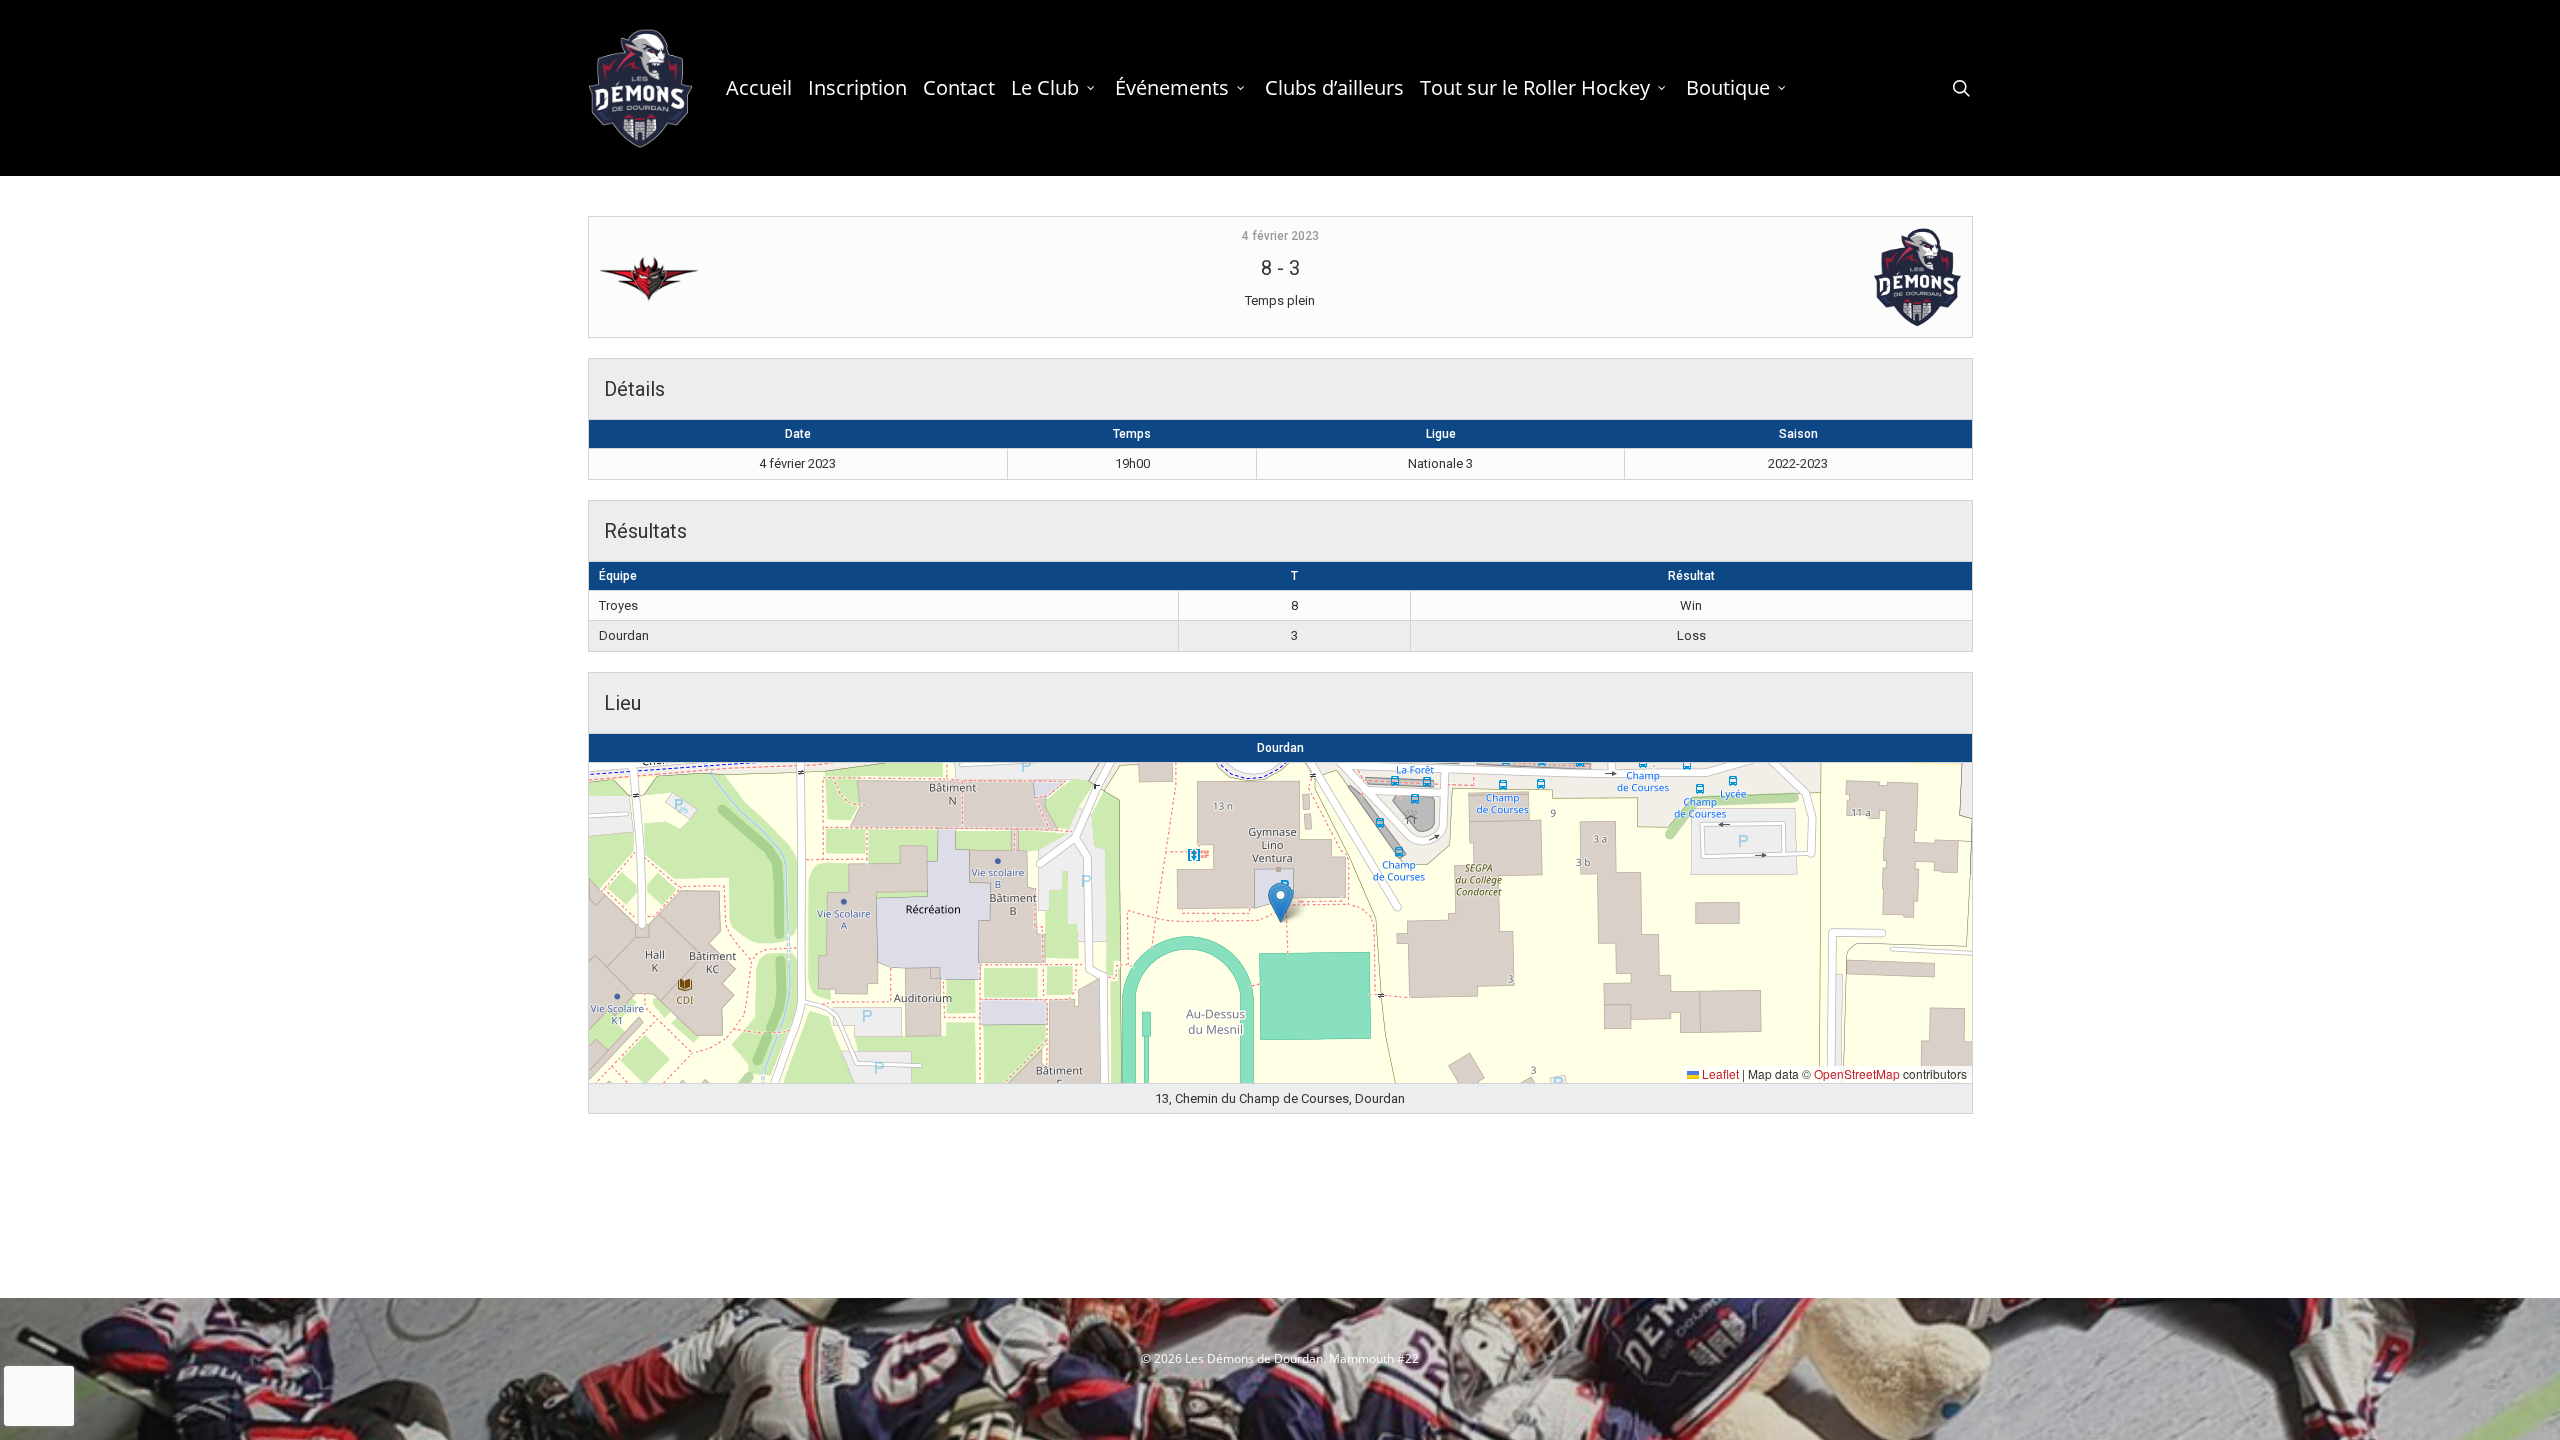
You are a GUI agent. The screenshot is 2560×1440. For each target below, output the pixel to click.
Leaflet (1719, 1073)
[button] (1280, 902)
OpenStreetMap (1857, 1073)
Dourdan (1280, 748)
